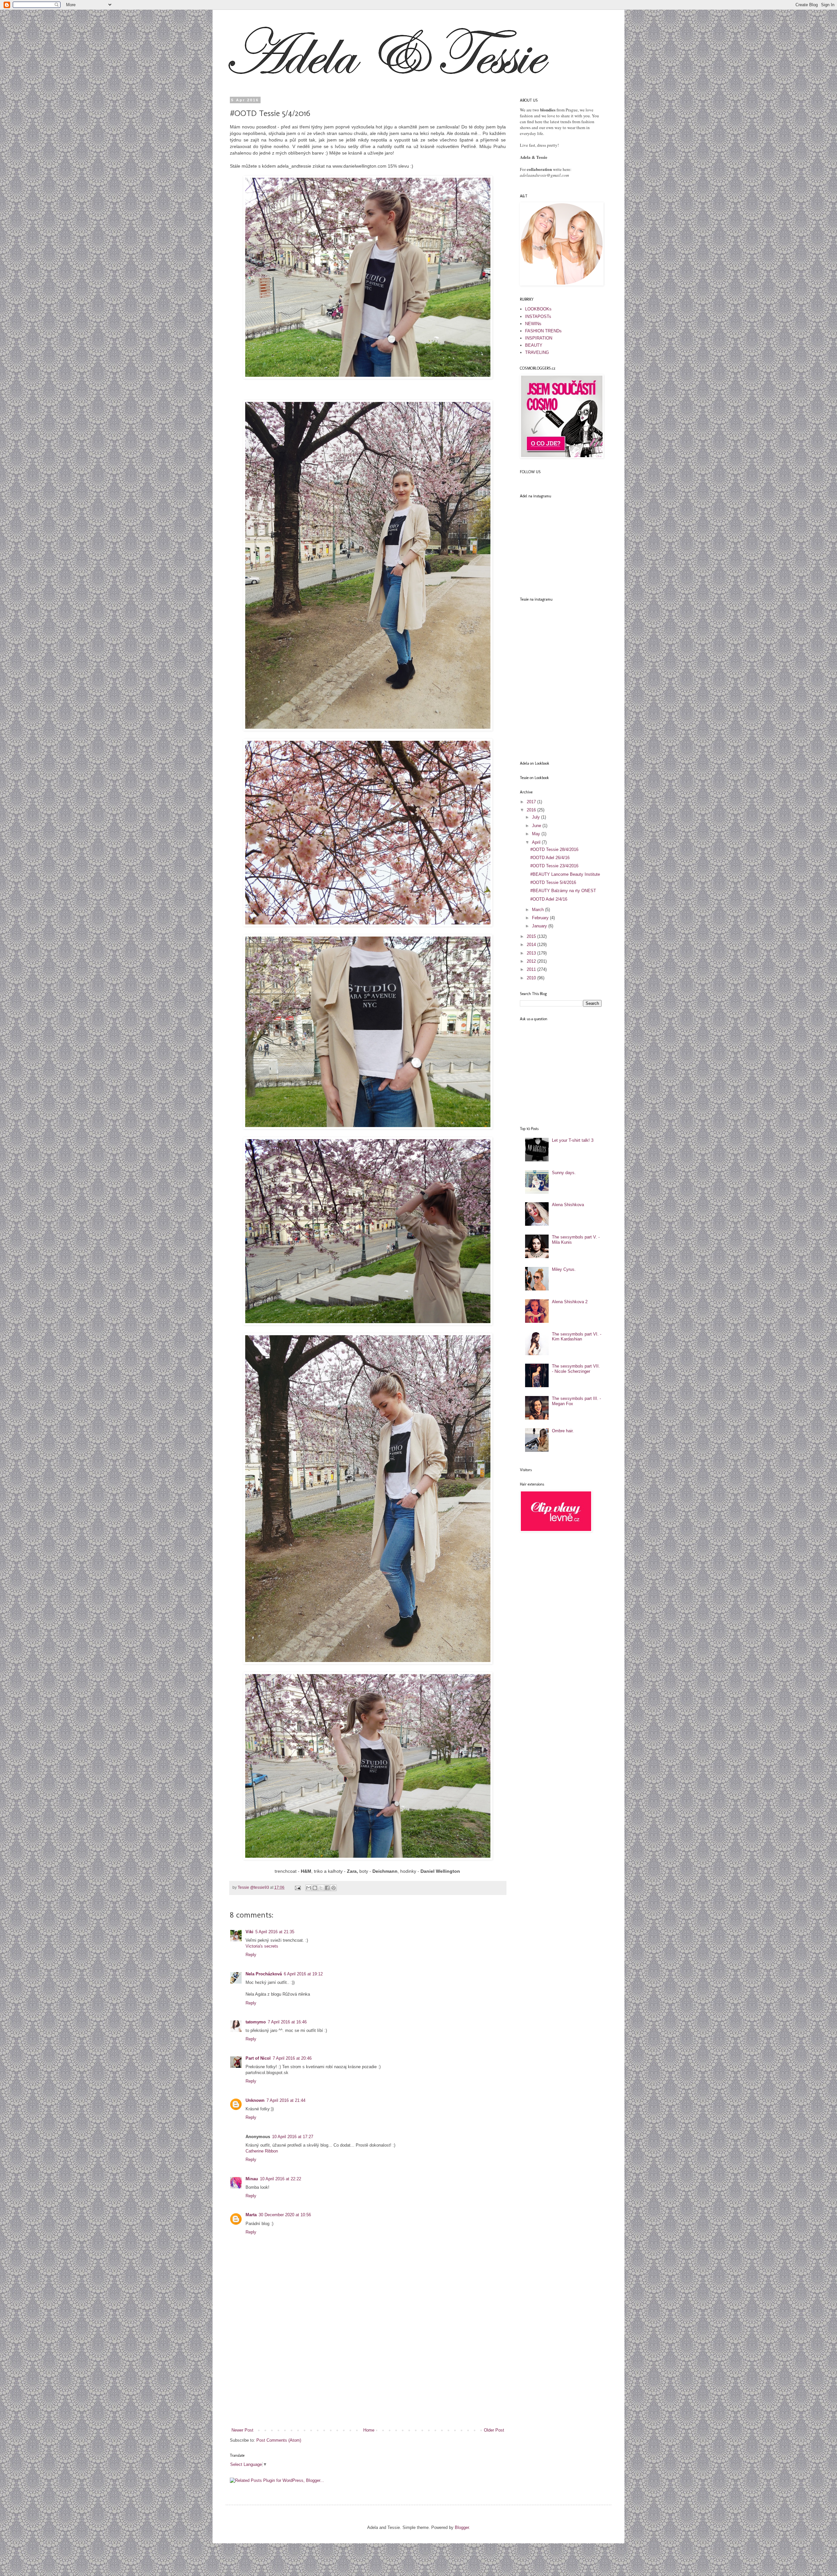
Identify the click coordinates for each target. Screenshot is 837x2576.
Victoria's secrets (262, 1946)
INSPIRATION (539, 338)
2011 (532, 969)
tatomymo (256, 2022)
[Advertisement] (368, 2378)
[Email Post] (297, 1887)
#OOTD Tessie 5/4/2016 (553, 882)
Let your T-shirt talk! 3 (573, 1140)
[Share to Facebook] (327, 1888)
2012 (532, 961)
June (537, 826)
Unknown (255, 2100)
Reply (251, 1955)
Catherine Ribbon (262, 2151)
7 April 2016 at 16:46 (287, 2022)
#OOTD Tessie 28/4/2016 (554, 849)
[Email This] (309, 1888)
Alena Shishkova (568, 1205)
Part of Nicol (258, 2058)
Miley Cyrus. (564, 1269)
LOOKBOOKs (538, 309)
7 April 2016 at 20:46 (292, 2058)
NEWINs (533, 324)
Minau (252, 2179)
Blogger (462, 2527)
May (537, 834)
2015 (532, 936)
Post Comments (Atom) (279, 2440)
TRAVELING (537, 352)
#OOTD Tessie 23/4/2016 (554, 866)
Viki (249, 1932)
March (538, 910)
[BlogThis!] (315, 1888)
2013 (532, 953)
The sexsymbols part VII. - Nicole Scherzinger (576, 1369)
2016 (532, 810)
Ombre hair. (563, 1431)
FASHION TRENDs (543, 331)
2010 (532, 978)
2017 (532, 802)
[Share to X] (321, 1888)
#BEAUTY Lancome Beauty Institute (565, 874)
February (541, 918)
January (540, 926)
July (537, 817)
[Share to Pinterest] (333, 1888)
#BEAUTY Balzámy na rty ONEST (563, 891)
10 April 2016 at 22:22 (281, 2179)
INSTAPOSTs (538, 316)
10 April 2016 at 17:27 (293, 2137)
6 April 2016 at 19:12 (303, 1974)
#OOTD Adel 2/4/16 (549, 899)
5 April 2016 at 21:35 (275, 1932)
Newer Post (242, 2430)
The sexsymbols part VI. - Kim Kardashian (577, 1337)
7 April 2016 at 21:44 (286, 2100)
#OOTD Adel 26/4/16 (550, 858)
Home (369, 2430)
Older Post (494, 2430)
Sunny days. (564, 1173)
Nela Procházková (264, 1974)
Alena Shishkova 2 (570, 1302)
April (537, 842)
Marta (251, 2215)
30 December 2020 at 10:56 (285, 2215)
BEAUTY (534, 345)
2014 (532, 945)
